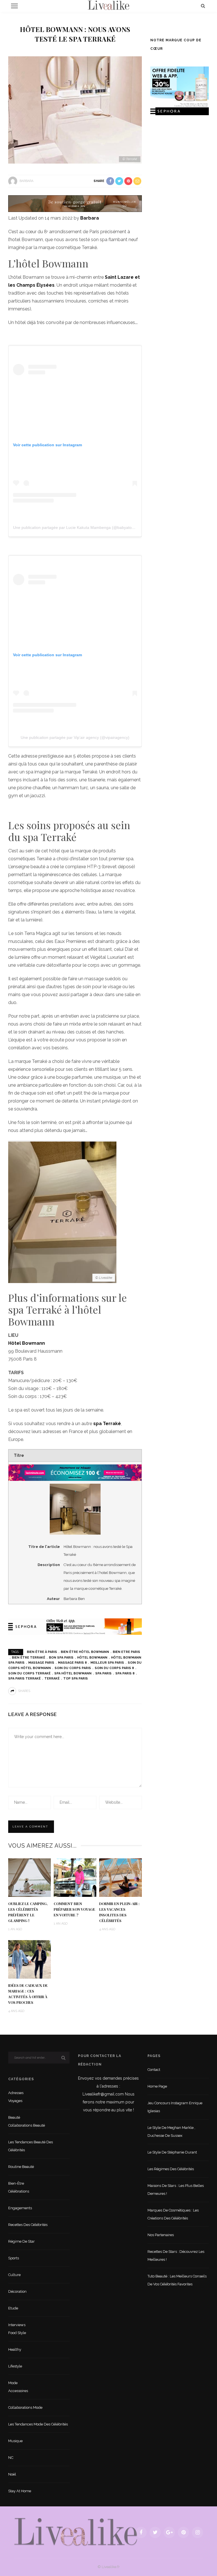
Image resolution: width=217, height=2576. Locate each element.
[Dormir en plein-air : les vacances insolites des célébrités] (121, 1877)
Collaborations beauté (27, 2125)
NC (11, 2458)
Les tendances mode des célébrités (38, 2424)
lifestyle (15, 2366)
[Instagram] (198, 2532)
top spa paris (76, 1679)
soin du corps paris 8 (114, 1668)
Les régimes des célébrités (171, 2169)
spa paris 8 (125, 1673)
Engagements (20, 2208)
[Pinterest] (183, 2532)
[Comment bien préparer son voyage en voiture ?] (75, 1877)
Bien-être (16, 2183)
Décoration (17, 2291)
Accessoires (18, 2391)
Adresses (16, 2093)
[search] (203, 6)
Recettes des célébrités (28, 2225)
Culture (14, 2275)
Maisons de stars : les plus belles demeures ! (176, 2190)
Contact (154, 2070)
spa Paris (103, 1673)
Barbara (26, 181)
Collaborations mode (25, 2407)
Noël (12, 2474)
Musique (15, 2441)
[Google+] (169, 2532)
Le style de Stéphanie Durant (172, 2152)
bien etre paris (126, 1652)
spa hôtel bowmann (73, 1673)
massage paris (41, 1663)
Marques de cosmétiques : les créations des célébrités (173, 2214)
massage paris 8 (72, 1663)
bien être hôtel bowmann (85, 1652)
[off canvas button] (14, 6)
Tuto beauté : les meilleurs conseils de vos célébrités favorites (177, 2280)
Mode (13, 2383)
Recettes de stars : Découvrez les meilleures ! (176, 2256)
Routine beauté (21, 2167)
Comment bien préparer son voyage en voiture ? (74, 1909)
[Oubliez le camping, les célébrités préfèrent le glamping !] (30, 1877)
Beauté (14, 2117)
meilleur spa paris (107, 1663)
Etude (13, 2308)
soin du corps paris (73, 1668)
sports (14, 2258)
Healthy (15, 2349)
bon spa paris (61, 1658)
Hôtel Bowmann (27, 1343)
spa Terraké (107, 1424)
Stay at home (20, 2491)
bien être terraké (29, 1658)
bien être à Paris (42, 1652)
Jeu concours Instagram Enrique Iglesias (175, 2107)
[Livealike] (76, 2532)
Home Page (157, 2086)
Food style (17, 2333)
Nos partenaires (161, 2235)
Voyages (15, 2101)
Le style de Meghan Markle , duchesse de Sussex (171, 2132)
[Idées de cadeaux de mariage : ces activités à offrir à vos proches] (30, 1959)
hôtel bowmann (92, 1658)
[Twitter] (155, 2532)
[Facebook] (141, 2532)
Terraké (52, 1679)
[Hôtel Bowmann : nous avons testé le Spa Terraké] (75, 110)
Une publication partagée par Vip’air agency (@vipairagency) (75, 737)
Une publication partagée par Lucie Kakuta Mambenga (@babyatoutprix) (78, 527)
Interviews (17, 2325)
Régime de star (21, 2241)
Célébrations (19, 2191)
